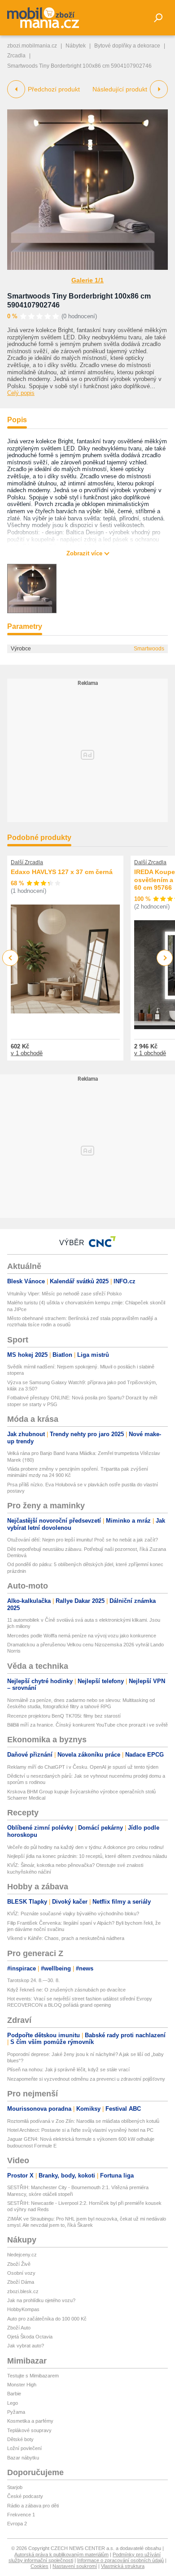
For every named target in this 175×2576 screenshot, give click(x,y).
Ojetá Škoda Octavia (30, 2337)
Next (165, 958)
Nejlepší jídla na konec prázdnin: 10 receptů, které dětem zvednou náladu (87, 1856)
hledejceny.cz (22, 2255)
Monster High (22, 2385)
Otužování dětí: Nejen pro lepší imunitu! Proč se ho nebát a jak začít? (83, 1540)
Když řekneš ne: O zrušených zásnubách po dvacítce (66, 1990)
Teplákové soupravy (29, 2430)
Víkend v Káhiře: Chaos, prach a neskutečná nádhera (66, 1938)
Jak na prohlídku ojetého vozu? (41, 2300)
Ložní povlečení (24, 2448)
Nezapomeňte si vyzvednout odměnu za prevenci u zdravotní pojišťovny (86, 2079)
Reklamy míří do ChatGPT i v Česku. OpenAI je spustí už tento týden (83, 1767)
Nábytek (76, 46)
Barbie (14, 2394)
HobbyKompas (23, 2309)
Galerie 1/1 (87, 280)
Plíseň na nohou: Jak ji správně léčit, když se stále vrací (68, 2069)
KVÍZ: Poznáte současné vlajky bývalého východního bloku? (73, 1914)
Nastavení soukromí (75, 2566)
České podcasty (25, 2496)
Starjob (15, 2487)
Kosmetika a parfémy (30, 2421)
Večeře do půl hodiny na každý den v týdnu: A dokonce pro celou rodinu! (85, 1847)
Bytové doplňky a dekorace (127, 46)
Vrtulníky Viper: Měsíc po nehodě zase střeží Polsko (64, 1294)
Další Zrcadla (27, 862)
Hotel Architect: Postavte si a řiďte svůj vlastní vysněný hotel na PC (80, 2130)
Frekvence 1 (21, 2515)
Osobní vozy (21, 2273)
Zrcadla (16, 56)
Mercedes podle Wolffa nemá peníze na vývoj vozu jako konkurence (82, 1636)
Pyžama (16, 2412)
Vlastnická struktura (123, 2566)
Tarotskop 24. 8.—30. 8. (33, 1980)
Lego (13, 2403)
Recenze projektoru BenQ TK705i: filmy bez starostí (64, 1716)
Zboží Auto (19, 2328)
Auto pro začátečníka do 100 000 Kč (47, 2319)
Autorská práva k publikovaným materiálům (61, 2554)
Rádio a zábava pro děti (33, 2506)
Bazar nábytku (23, 2458)
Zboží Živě (19, 2264)
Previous (11, 958)
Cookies (39, 2566)
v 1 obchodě (27, 1053)
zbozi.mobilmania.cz (32, 46)
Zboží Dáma (21, 2282)
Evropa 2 (17, 2524)
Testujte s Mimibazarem (33, 2376)
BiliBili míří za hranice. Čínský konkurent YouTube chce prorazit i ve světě (87, 1725)
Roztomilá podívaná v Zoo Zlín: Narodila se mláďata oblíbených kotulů (83, 2121)
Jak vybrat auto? (26, 2346)
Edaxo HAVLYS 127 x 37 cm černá (62, 872)
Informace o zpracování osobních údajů (120, 2560)
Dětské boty (20, 2439)
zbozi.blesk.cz (23, 2291)
